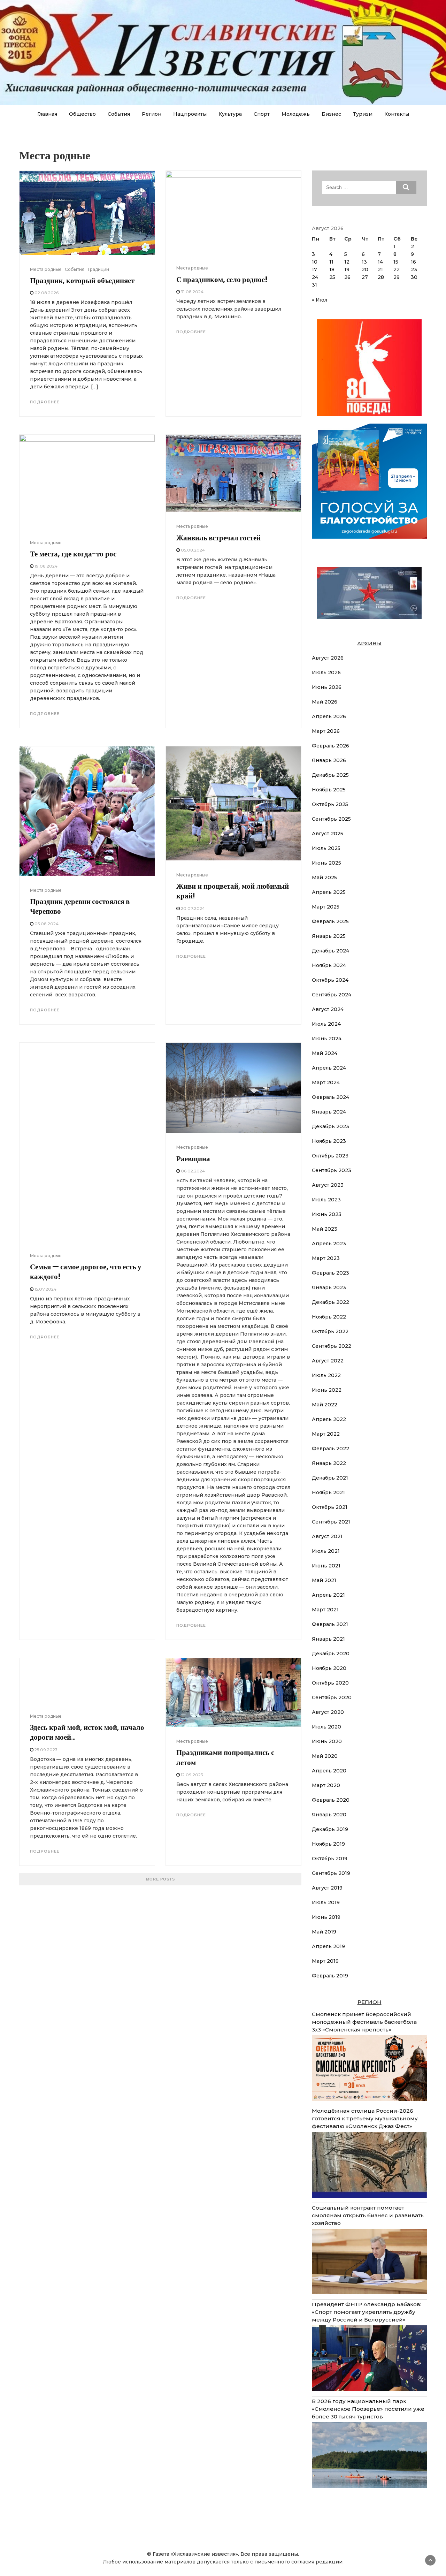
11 (331, 262)
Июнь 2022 (327, 1390)
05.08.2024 (193, 550)
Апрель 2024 (329, 1068)
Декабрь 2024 (330, 951)
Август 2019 (327, 1888)
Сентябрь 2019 (331, 1873)
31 (314, 285)
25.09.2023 (46, 1750)
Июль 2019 (326, 1902)
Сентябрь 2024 (332, 995)
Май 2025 (324, 877)
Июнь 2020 (327, 1741)
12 (347, 262)
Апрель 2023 (329, 1244)
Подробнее (45, 402)
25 (332, 277)
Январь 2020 (329, 1815)
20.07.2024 (193, 908)
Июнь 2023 (327, 1214)
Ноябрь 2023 (329, 1141)
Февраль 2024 (330, 1097)
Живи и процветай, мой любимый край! (233, 891)
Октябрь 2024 (330, 980)
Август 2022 (328, 1361)
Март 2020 (326, 1785)
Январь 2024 (329, 1112)
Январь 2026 (329, 760)
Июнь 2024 (327, 1039)
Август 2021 (327, 1536)
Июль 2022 (326, 1375)
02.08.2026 (47, 293)
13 (364, 262)
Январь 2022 (329, 1463)
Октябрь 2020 (330, 1683)
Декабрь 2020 (331, 1654)
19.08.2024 (46, 566)
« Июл (320, 300)
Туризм (363, 114)
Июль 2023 (326, 1200)
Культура (230, 114)
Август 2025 (328, 834)
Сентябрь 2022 (332, 1346)
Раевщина (193, 1159)
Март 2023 (326, 1258)
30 (414, 277)
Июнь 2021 (326, 1566)
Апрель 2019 (328, 1946)
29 (397, 277)
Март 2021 (325, 1610)
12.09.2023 (192, 1775)
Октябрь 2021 (330, 1507)
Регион (152, 114)
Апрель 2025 (329, 892)
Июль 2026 (326, 673)
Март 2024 (326, 1082)
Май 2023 (325, 1229)
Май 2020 (325, 1756)
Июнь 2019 (326, 1917)
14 (380, 262)
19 (347, 269)
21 (380, 269)
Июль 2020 (326, 1727)
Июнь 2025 (326, 863)
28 (381, 277)
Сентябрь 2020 (332, 1697)
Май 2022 (325, 1405)
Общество (82, 114)
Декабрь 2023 (330, 1126)
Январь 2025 (329, 936)
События (119, 114)
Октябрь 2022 (330, 1331)
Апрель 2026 (329, 716)
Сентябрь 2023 (332, 1170)
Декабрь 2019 (330, 1829)
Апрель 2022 (329, 1419)
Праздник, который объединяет (82, 280)
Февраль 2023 (330, 1273)
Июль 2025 (326, 848)
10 (315, 262)
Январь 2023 (329, 1287)
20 (365, 269)
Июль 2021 (326, 1551)
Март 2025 (326, 907)
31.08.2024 (192, 292)
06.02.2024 (193, 1171)
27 (365, 277)
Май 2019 (324, 1932)
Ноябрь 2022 (329, 1317)
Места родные (46, 269)
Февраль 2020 (331, 1800)
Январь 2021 (328, 1639)
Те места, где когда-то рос (73, 554)
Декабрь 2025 (330, 775)
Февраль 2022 (330, 1449)
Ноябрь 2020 (329, 1668)
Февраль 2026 (330, 746)
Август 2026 (328, 658)
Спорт (262, 114)
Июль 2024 (326, 1024)
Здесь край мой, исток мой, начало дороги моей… (87, 1732)
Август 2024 (328, 1009)
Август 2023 (328, 1185)
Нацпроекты (190, 114)
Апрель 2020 (329, 1771)
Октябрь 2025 (330, 804)
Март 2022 (326, 1434)
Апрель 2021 (328, 1595)
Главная (47, 114)
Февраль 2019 (330, 1976)
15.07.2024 (45, 1289)
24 (315, 277)
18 (332, 269)
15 (396, 262)
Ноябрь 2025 (329, 790)
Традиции (98, 269)
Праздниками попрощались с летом (225, 1757)
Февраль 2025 (330, 921)
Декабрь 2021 (330, 1478)
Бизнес (331, 114)
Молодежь (296, 114)
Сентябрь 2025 (331, 819)
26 (347, 277)
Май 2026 (325, 702)
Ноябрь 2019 (328, 1844)
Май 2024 (325, 1053)
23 (414, 269)
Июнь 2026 (327, 687)
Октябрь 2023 (330, 1156)
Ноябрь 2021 (328, 1492)
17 (314, 269)
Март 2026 (326, 731)
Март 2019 (325, 1961)
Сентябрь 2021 (331, 1522)
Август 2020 (328, 1712)
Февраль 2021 (330, 1624)
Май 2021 (324, 1580)
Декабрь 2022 (330, 1302)
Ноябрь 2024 (329, 965)
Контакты (397, 114)
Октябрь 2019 (330, 1859)
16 (413, 262)
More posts (160, 1879)
